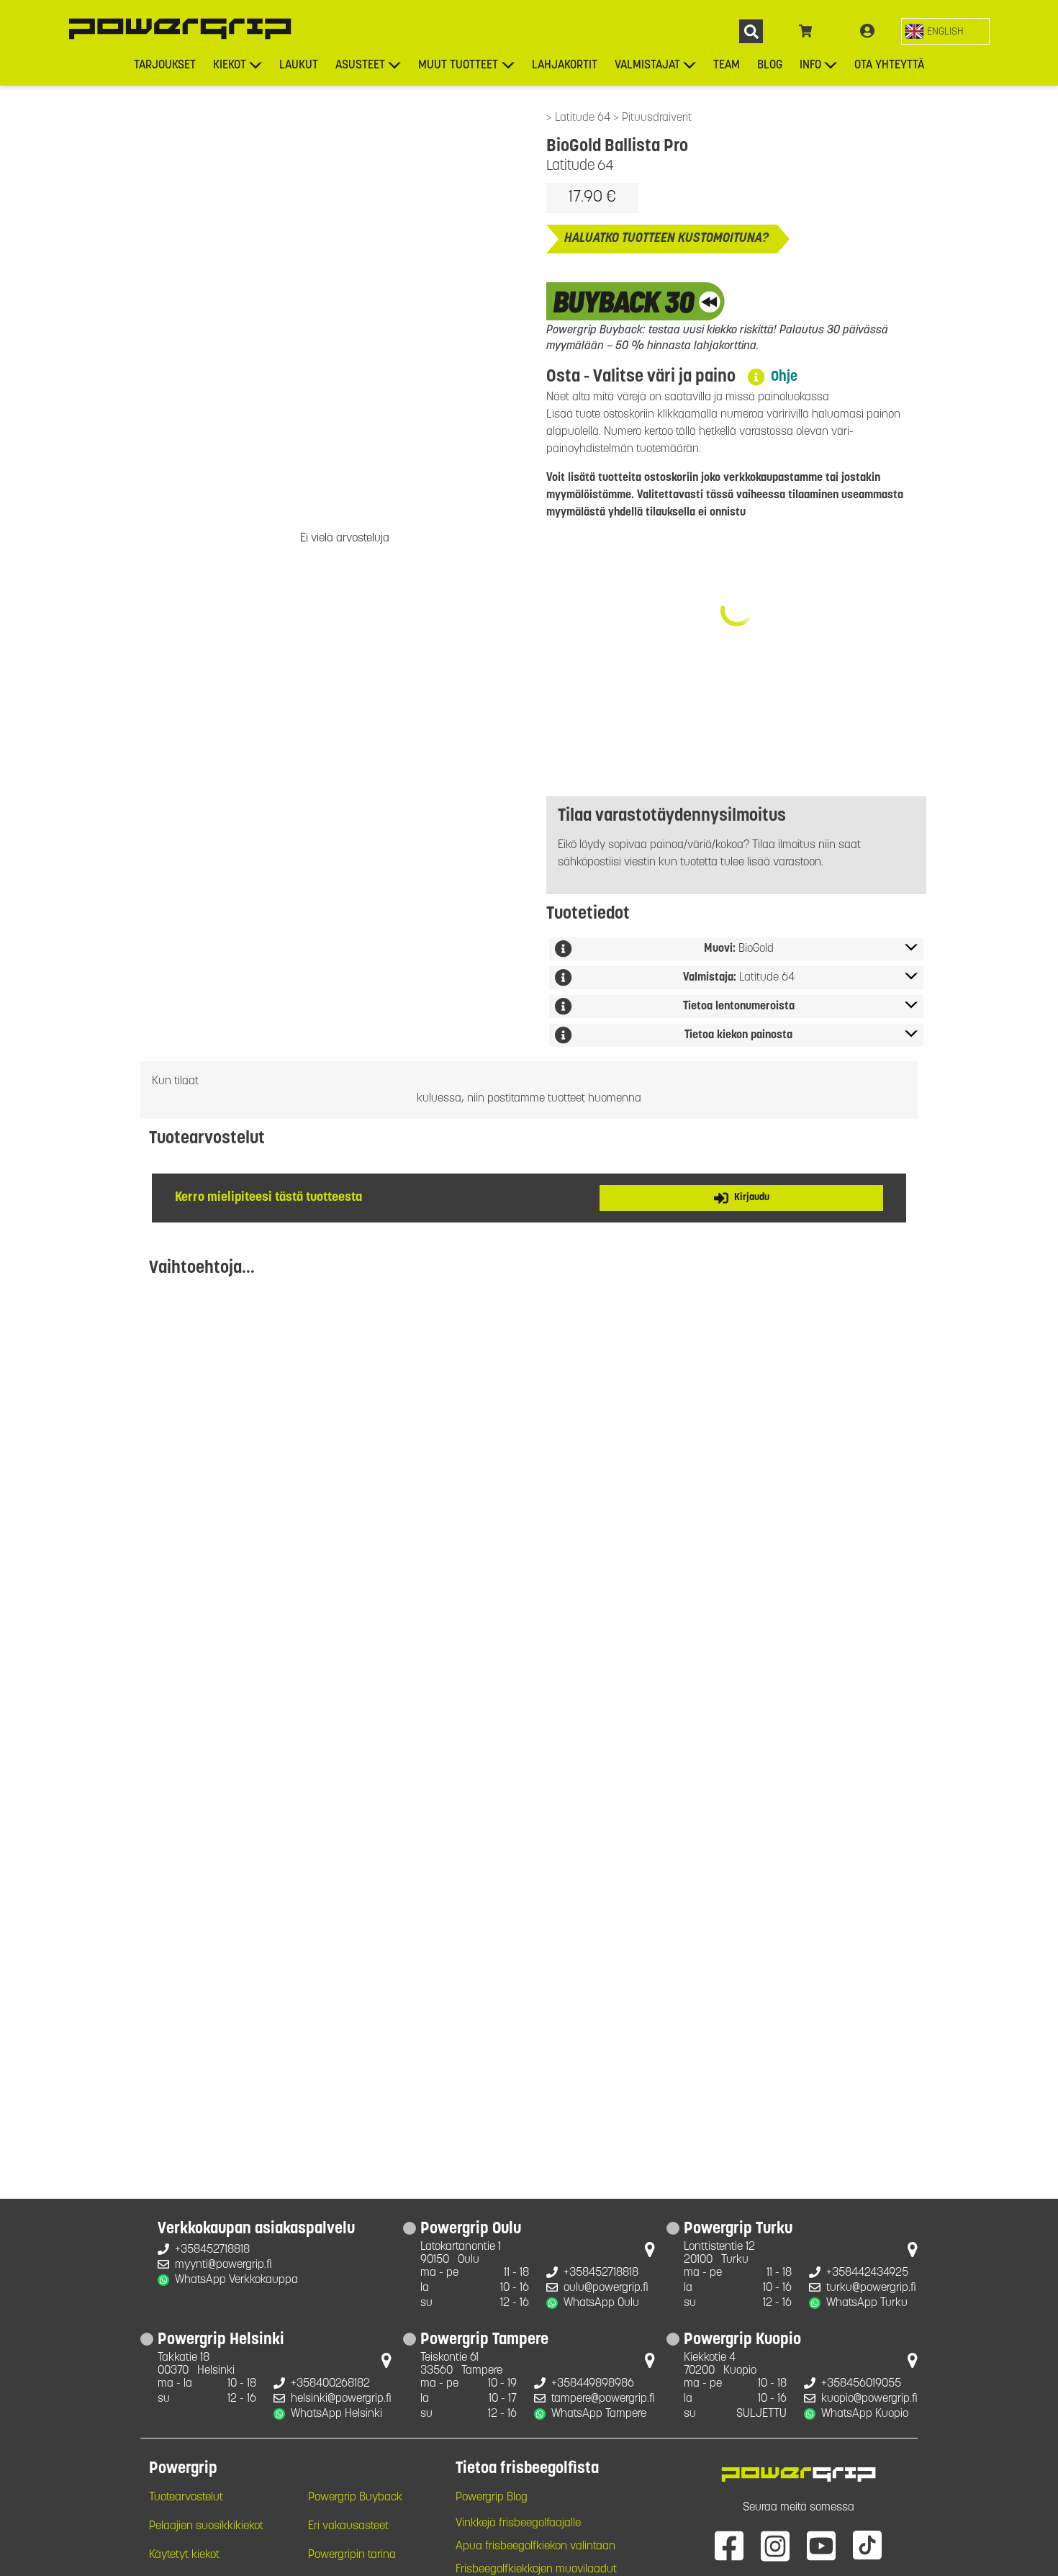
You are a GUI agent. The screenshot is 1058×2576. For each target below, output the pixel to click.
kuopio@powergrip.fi (869, 2399)
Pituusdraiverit (657, 118)
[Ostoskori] (806, 32)
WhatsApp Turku (867, 2303)
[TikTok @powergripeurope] (867, 2545)
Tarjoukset (165, 66)
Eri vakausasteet (348, 2526)
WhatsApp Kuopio (865, 2414)
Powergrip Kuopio (742, 2341)
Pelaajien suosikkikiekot (206, 2526)
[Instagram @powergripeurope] (775, 2545)
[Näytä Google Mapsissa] (650, 2253)
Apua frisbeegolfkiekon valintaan (535, 2546)
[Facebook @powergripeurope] (729, 2545)
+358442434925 (867, 2273)
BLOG (770, 66)
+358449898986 (593, 2384)
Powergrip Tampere (484, 2341)
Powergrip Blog (492, 2498)
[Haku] (751, 31)
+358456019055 (861, 2384)
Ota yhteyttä (889, 66)
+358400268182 (330, 2384)
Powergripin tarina (352, 2555)
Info (810, 66)
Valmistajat (647, 66)
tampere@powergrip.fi (603, 2399)
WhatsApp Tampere (599, 2414)
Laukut (299, 66)
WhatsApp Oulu (601, 2303)
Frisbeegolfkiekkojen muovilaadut (536, 2570)
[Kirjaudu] (867, 32)
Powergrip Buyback (355, 2498)
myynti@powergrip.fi (223, 2265)
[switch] (945, 31)
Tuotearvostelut (186, 2498)
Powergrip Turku (738, 2230)
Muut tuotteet (458, 66)
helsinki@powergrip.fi (341, 2399)
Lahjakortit (565, 66)
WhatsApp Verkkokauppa (236, 2280)
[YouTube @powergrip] (821, 2545)
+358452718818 (212, 2250)
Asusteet (360, 66)
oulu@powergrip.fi (606, 2288)
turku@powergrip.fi (871, 2288)
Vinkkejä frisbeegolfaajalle (518, 2523)
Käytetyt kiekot (184, 2555)
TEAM (727, 66)
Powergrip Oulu (471, 2230)
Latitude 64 (584, 118)
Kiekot (230, 66)
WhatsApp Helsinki (336, 2414)
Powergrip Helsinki (221, 2341)
